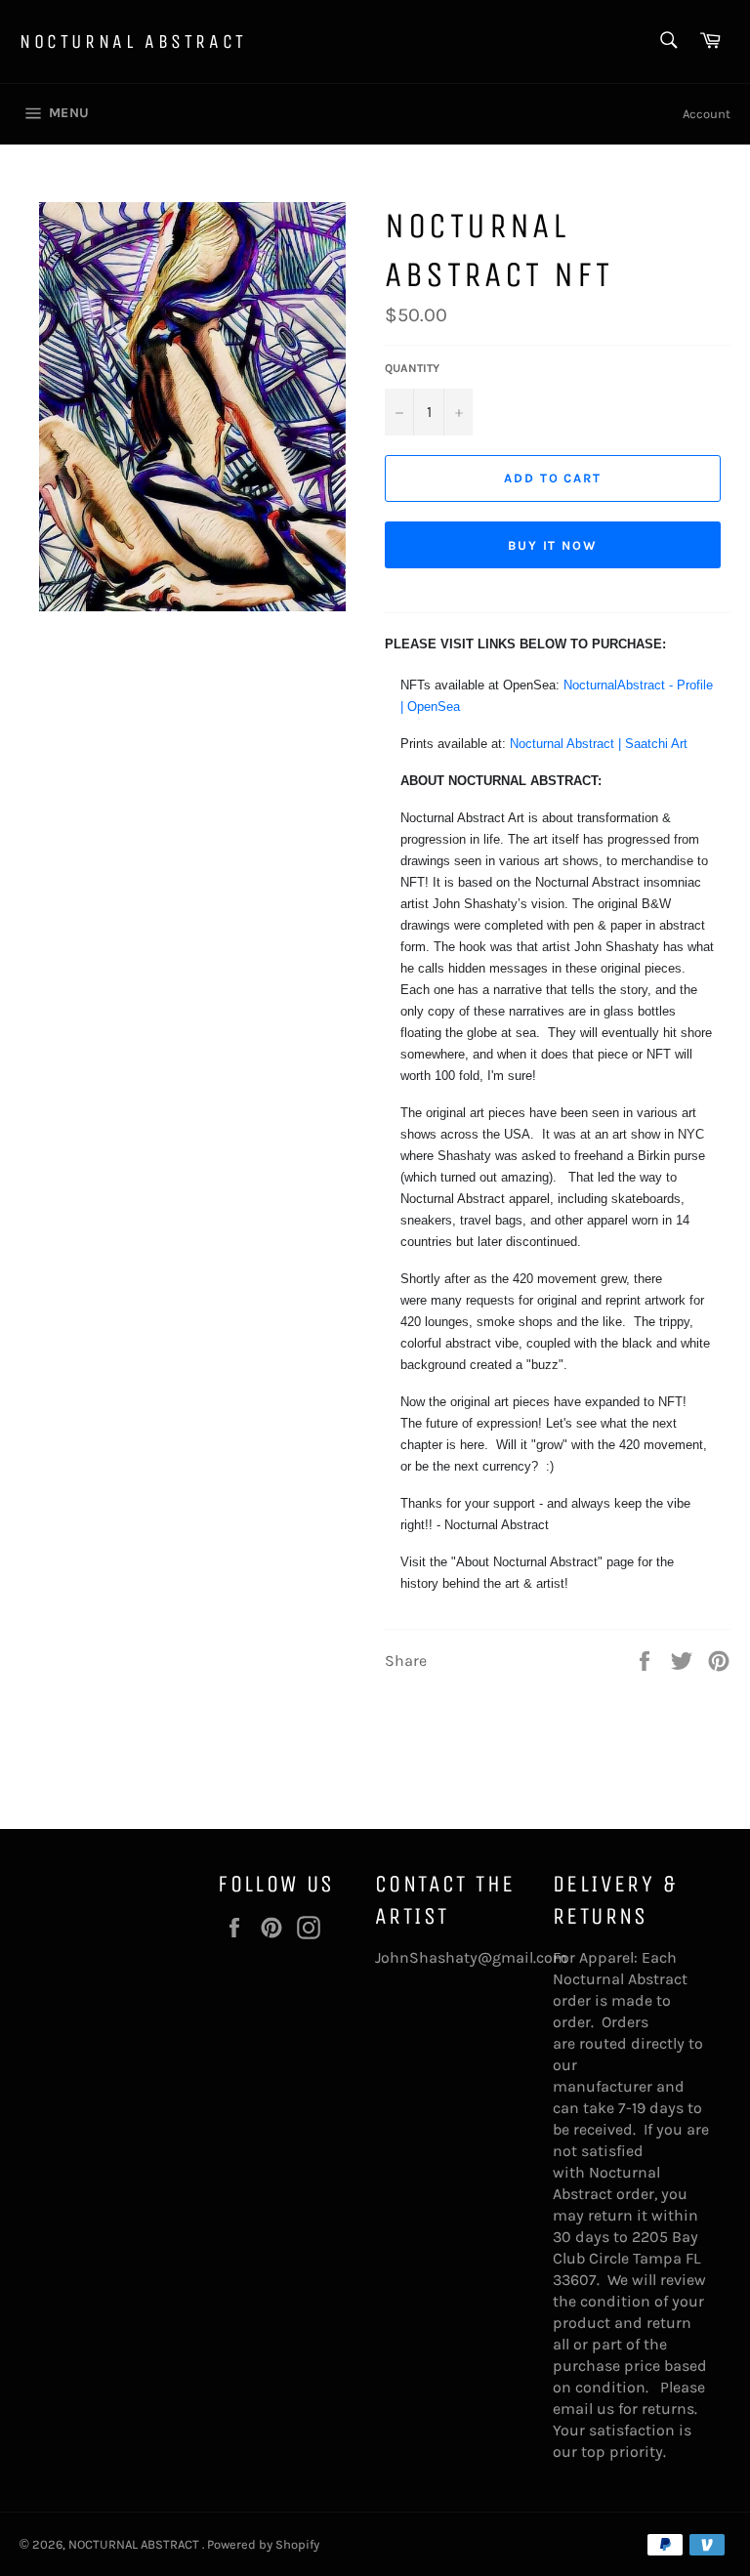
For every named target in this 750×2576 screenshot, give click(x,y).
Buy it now (553, 545)
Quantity (412, 368)
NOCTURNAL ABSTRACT (133, 42)
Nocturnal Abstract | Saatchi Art (599, 744)
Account (707, 114)
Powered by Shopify (263, 2544)
